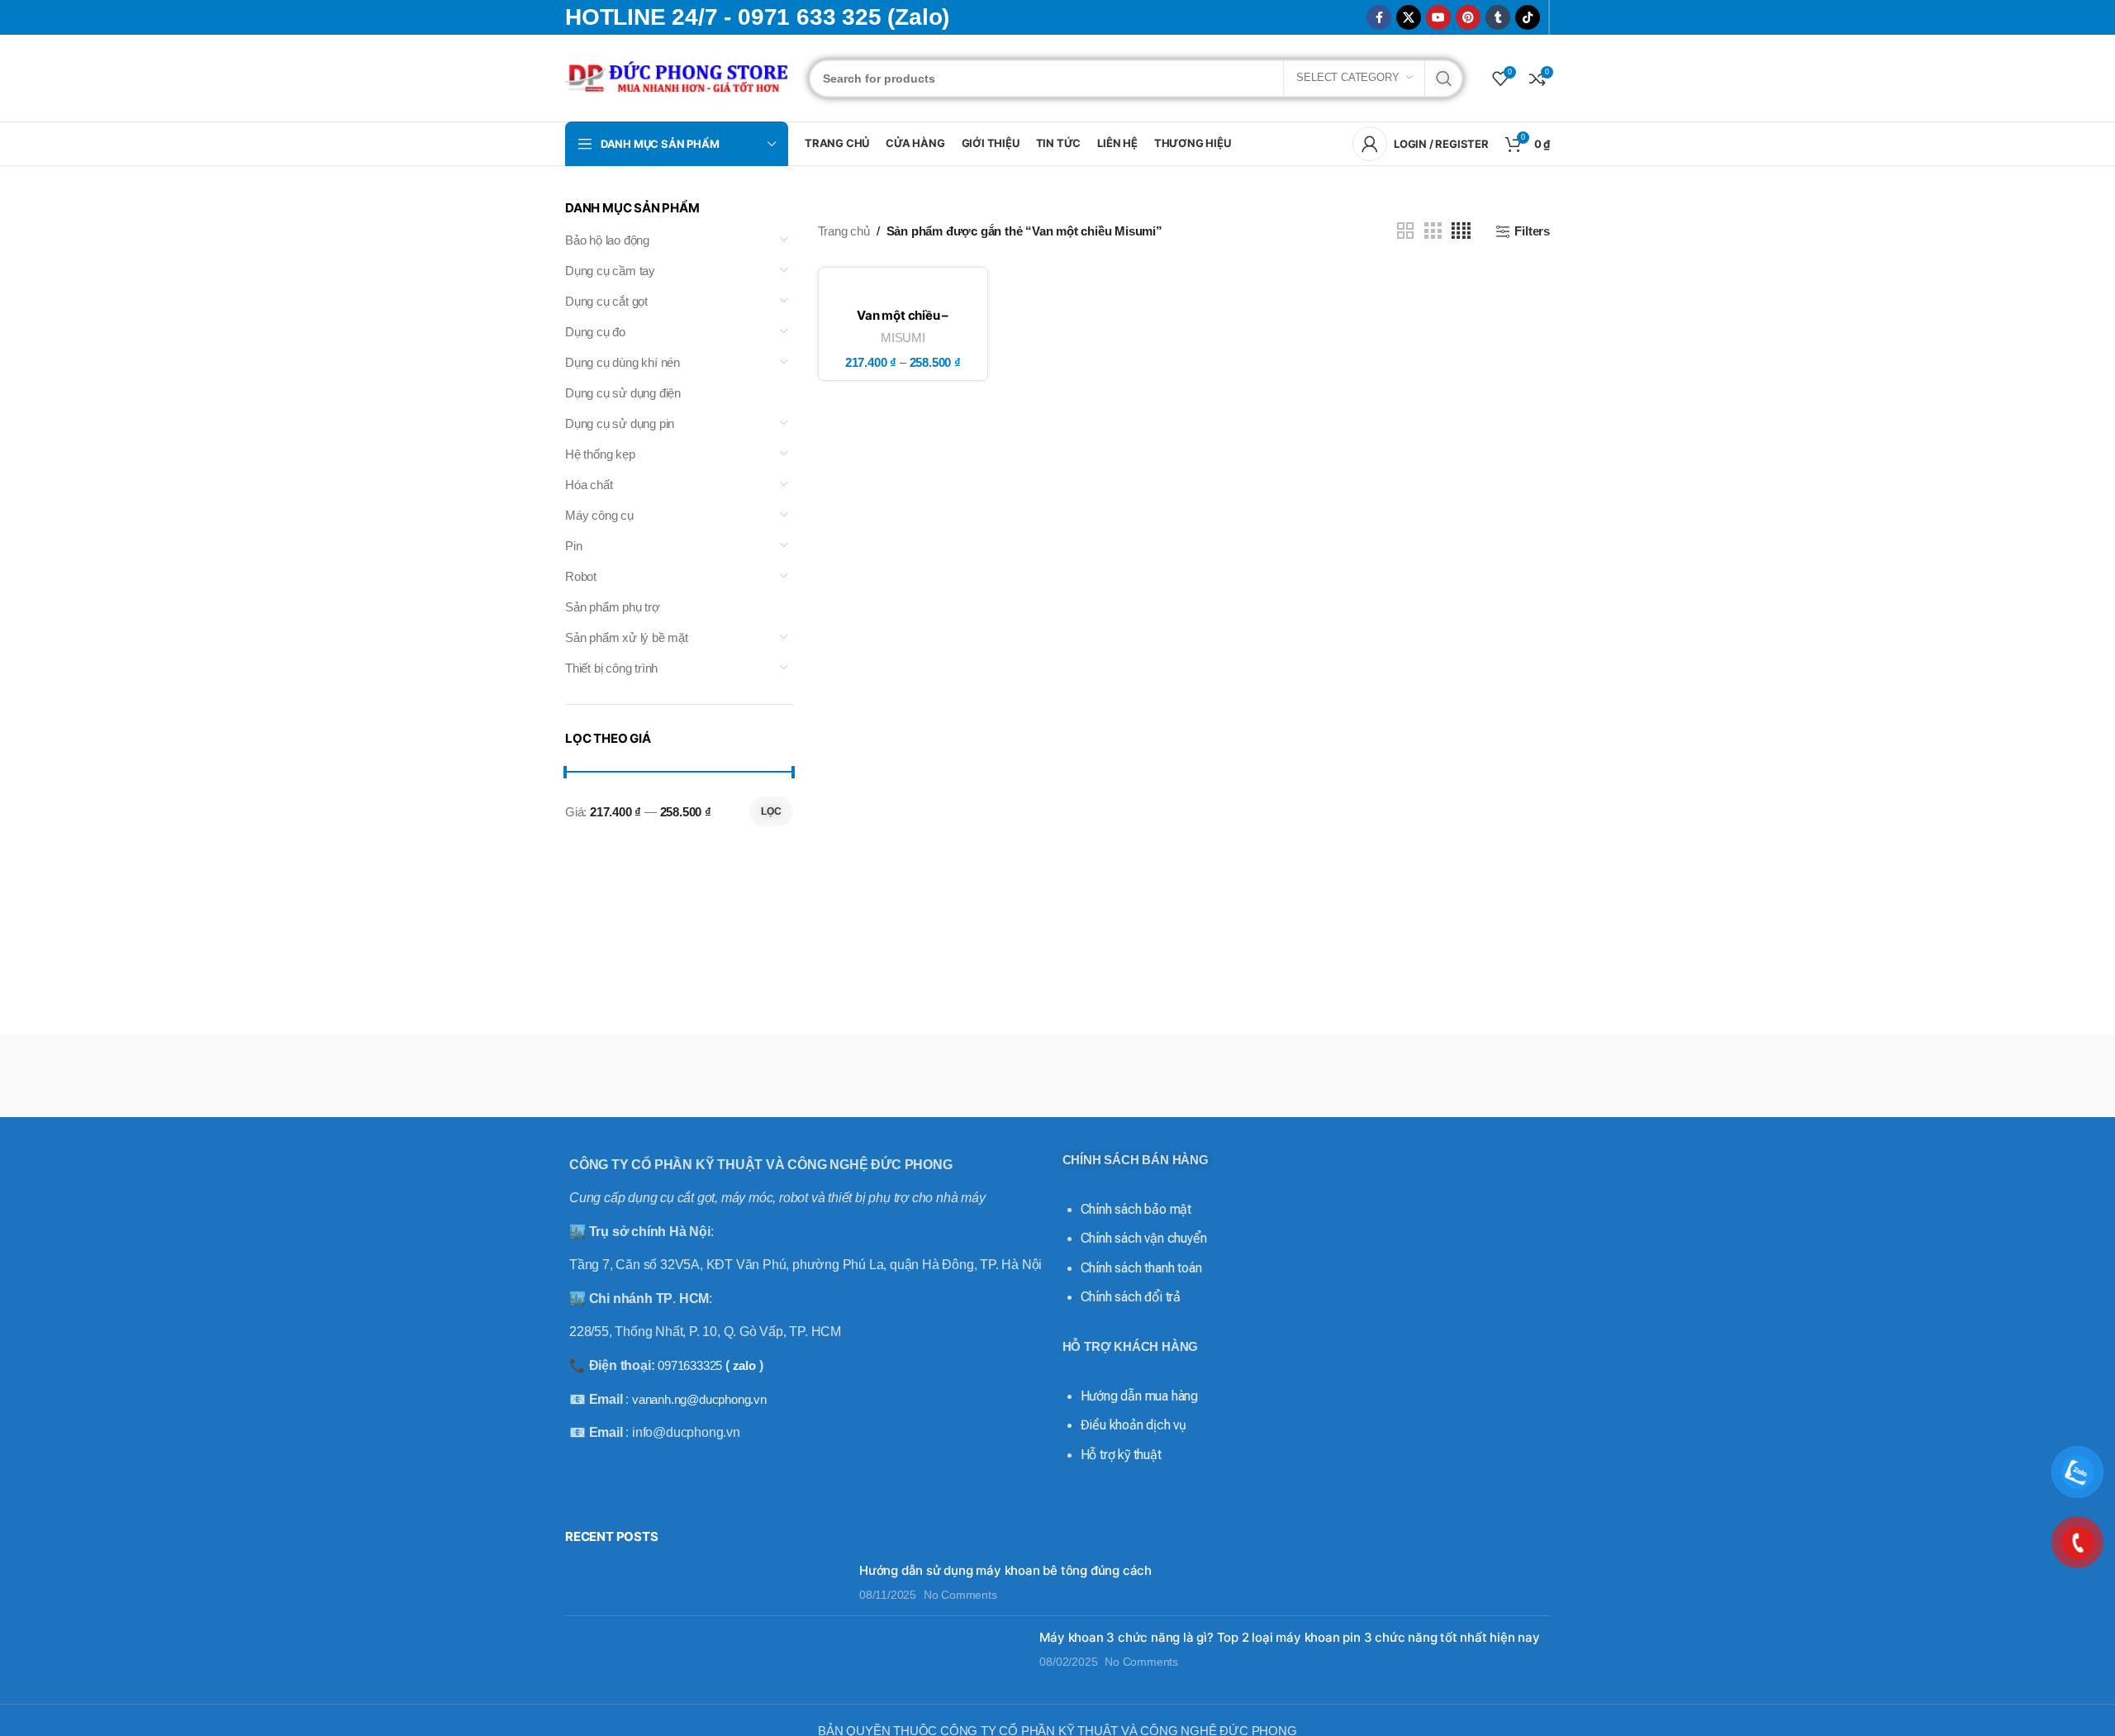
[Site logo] (679, 76)
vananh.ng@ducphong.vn (699, 1399)
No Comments (960, 1595)
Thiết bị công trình (611, 668)
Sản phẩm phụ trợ (613, 607)
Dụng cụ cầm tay (610, 271)
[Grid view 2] (1405, 231)
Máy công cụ (599, 515)
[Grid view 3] (1433, 231)
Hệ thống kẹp (600, 454)
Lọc (771, 811)
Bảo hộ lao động (607, 240)
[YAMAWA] (873, 1076)
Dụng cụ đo (595, 332)
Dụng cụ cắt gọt (606, 301)
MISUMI (903, 338)
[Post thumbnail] (706, 1583)
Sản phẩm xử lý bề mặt (627, 637)
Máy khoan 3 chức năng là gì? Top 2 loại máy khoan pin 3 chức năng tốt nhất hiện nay (1289, 1637)
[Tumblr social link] (1498, 17)
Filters (1532, 231)
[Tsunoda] (1242, 1076)
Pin (573, 546)
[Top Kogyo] (1365, 1076)
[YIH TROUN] (750, 1076)
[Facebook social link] (1379, 17)
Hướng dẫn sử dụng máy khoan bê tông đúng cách (1005, 1570)
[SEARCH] (1444, 78)
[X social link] (1409, 17)
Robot (581, 576)
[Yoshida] (627, 1076)
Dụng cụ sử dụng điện (623, 393)
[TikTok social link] (1528, 17)
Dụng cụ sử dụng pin (620, 423)
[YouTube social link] (1438, 17)
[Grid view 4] (1461, 231)
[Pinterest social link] (1468, 17)
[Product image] (903, 290)
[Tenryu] (1488, 1076)
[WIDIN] (996, 1076)
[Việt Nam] (1119, 1076)
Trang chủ (844, 231)
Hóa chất (589, 485)
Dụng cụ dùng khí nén (623, 362)
